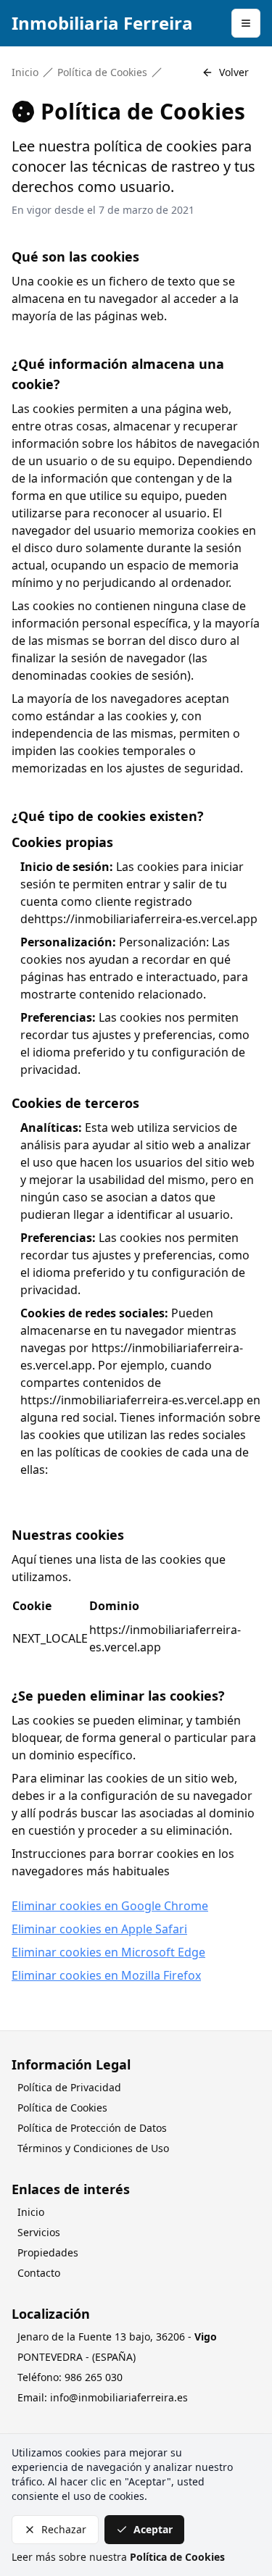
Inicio (25, 72)
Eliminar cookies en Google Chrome (110, 1906)
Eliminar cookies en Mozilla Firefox (106, 1975)
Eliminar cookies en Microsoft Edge (108, 1952)
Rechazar (64, 2529)
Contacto (39, 2273)
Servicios (39, 2232)
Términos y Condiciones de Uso (93, 2148)
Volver (234, 72)
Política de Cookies (102, 72)
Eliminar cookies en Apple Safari (99, 1929)
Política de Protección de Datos (92, 2128)
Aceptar (153, 2529)
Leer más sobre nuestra (118, 2557)
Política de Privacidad (69, 2087)
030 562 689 (94, 2377)
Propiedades (48, 2252)
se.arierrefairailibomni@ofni (119, 2397)
